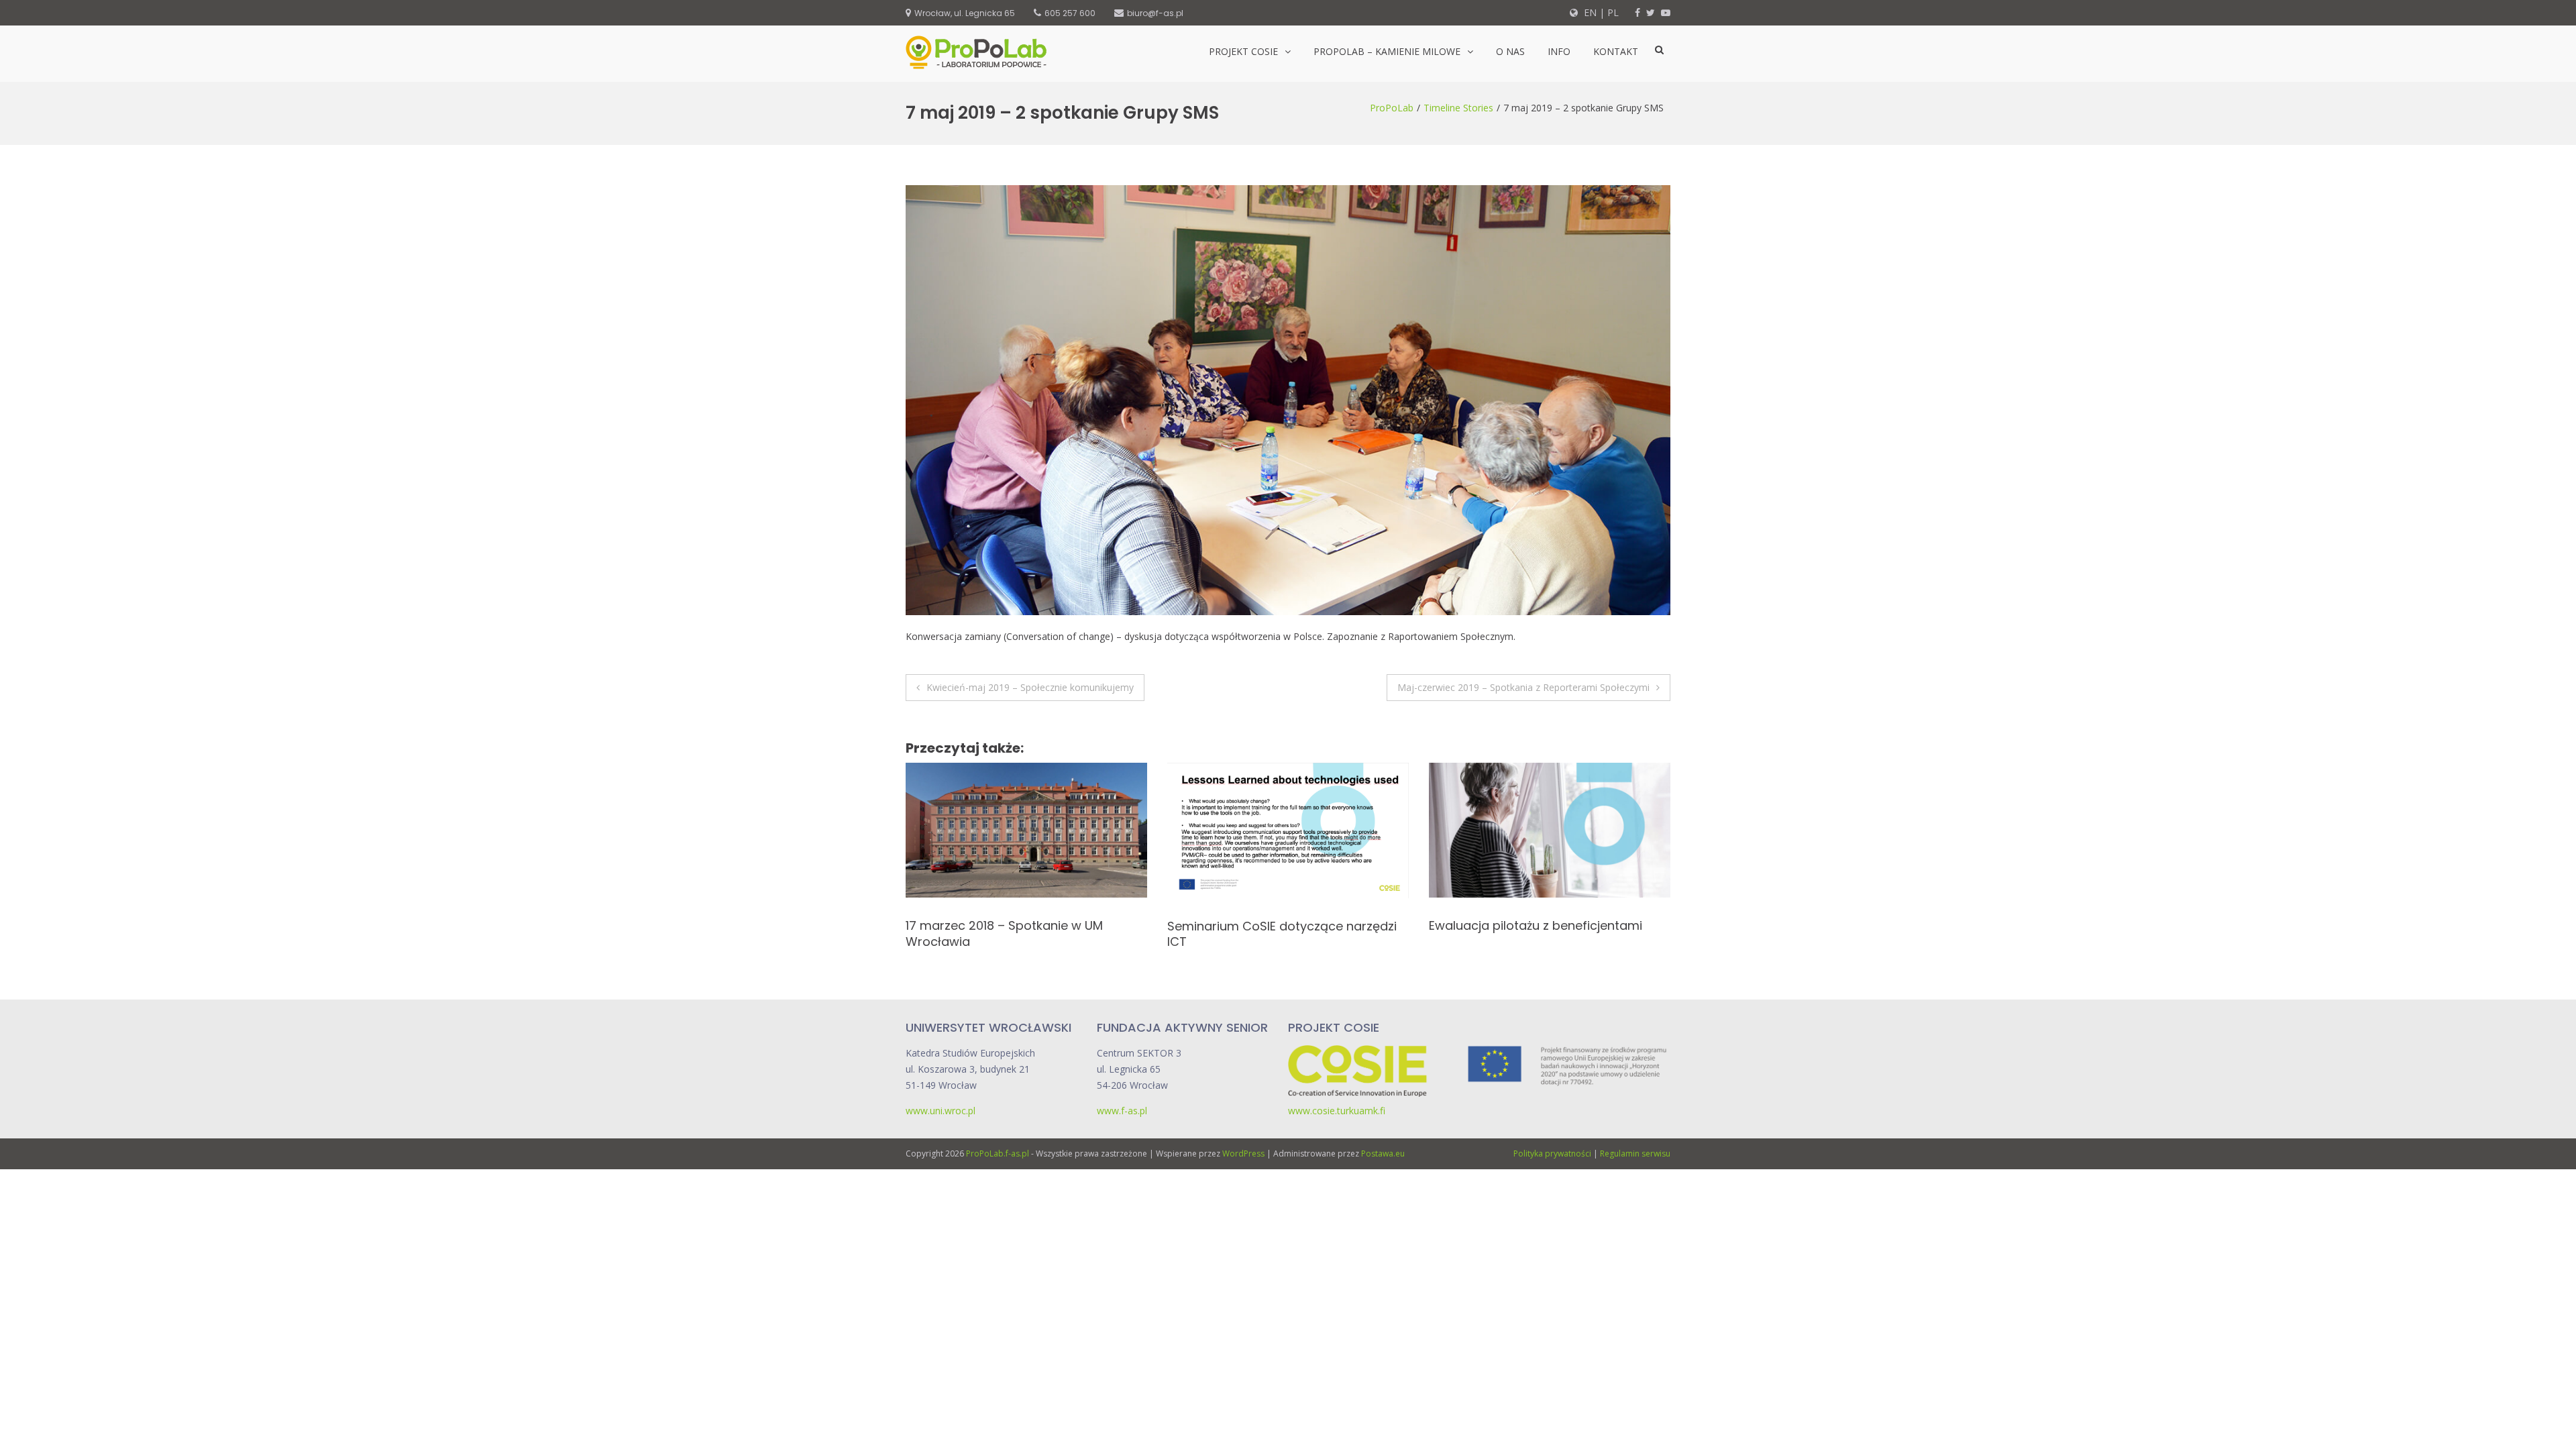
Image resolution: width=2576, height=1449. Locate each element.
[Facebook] (1638, 12)
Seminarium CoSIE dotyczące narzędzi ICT (1059, 934)
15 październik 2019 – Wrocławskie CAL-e (1588, 925)
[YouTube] (1666, 12)
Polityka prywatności (1552, 1153)
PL (1613, 12)
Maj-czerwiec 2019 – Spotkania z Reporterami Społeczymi (1523, 687)
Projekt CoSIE (1243, 51)
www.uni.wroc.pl (941, 1111)
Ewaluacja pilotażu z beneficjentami (1313, 925)
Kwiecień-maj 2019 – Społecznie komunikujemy (1030, 687)
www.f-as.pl (1122, 1111)
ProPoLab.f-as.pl (998, 1153)
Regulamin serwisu (1635, 1153)
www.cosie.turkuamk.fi (1337, 1111)
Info (1559, 51)
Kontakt (1616, 51)
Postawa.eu (1383, 1153)
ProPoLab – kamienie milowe (1387, 51)
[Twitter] (1651, 12)
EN (1589, 12)
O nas (1510, 51)
